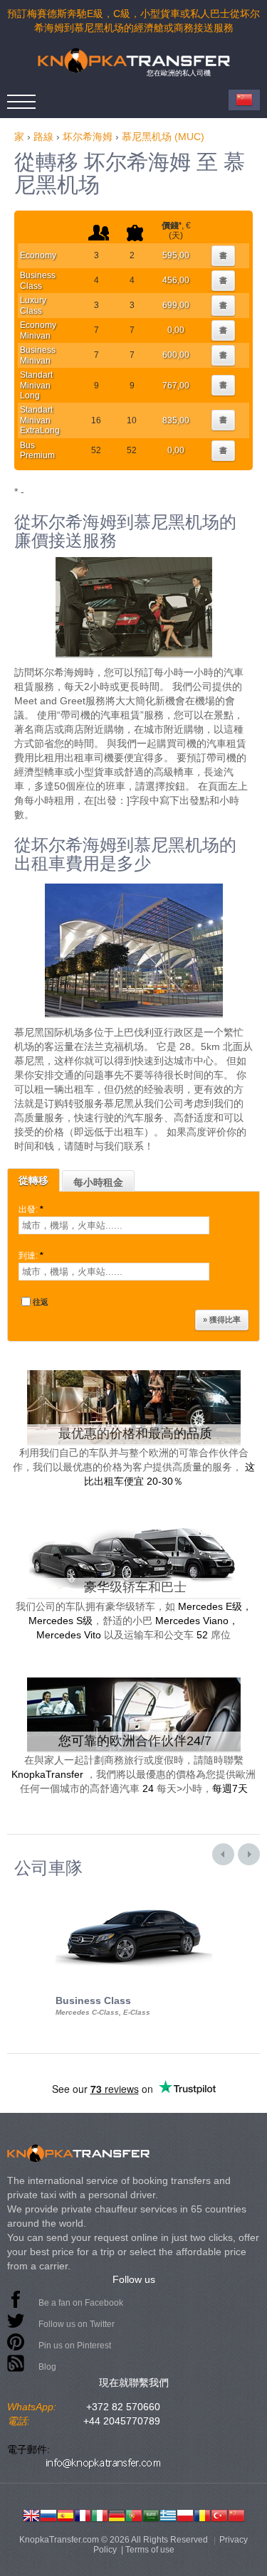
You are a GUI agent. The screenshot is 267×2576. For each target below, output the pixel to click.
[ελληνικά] (168, 2514)
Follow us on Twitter (77, 2324)
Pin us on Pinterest (75, 2346)
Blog (47, 2367)
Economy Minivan (38, 330)
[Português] (134, 2514)
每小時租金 (98, 1182)
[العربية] (151, 2514)
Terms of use (150, 2550)
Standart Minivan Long (36, 385)
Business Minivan (38, 355)
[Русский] (48, 2514)
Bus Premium (37, 450)
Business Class (38, 280)
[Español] (66, 2514)
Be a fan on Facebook (81, 2303)
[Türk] (219, 2514)
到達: (31, 1256)
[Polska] (185, 2514)
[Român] (202, 2514)
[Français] (83, 2514)
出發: (31, 1209)
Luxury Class (33, 305)
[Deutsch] (117, 2514)
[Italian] (100, 2514)
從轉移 (33, 1180)
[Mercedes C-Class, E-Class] (134, 1890)
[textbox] (114, 1225)
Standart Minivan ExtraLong (40, 420)
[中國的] (236, 2514)
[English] (31, 2514)
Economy (38, 255)
